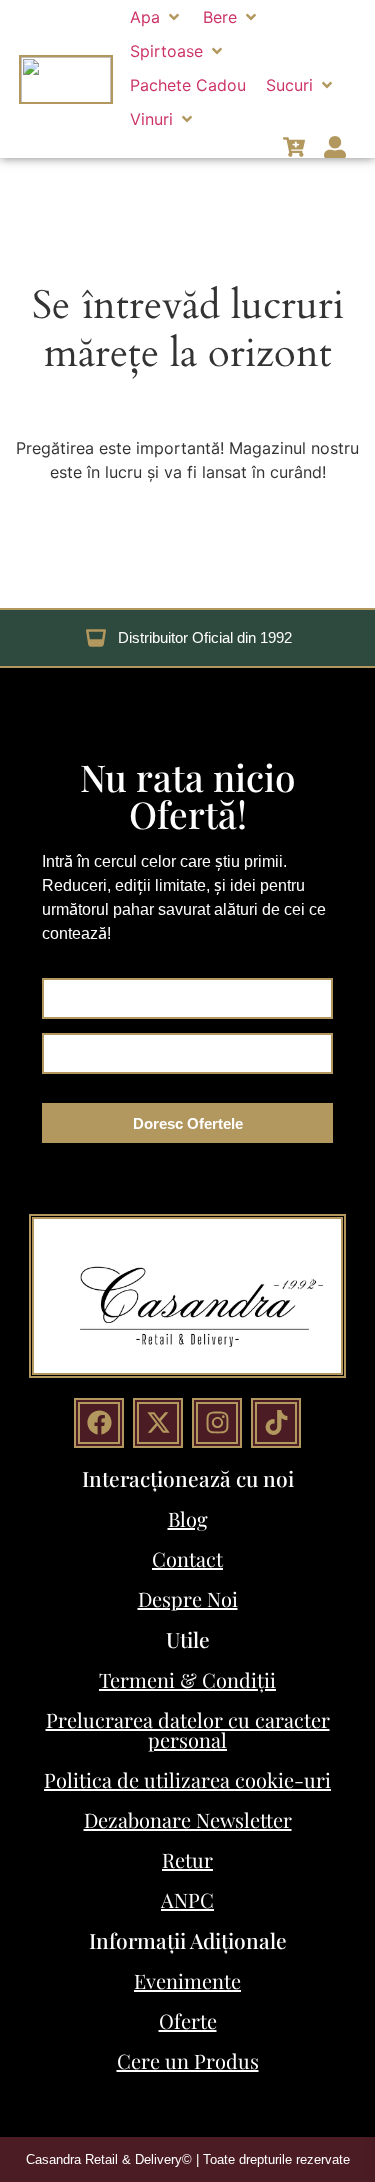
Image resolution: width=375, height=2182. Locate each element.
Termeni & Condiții (187, 1679)
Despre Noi (188, 1598)
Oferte (188, 2020)
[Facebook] (99, 1423)
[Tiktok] (276, 1423)
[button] (156, 17)
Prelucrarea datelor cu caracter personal (188, 1729)
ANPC (187, 1899)
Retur (187, 1859)
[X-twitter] (158, 1423)
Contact (187, 1558)
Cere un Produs (188, 2060)
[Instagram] (217, 1423)
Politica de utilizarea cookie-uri (187, 1779)
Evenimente (187, 1980)
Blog (188, 1518)
